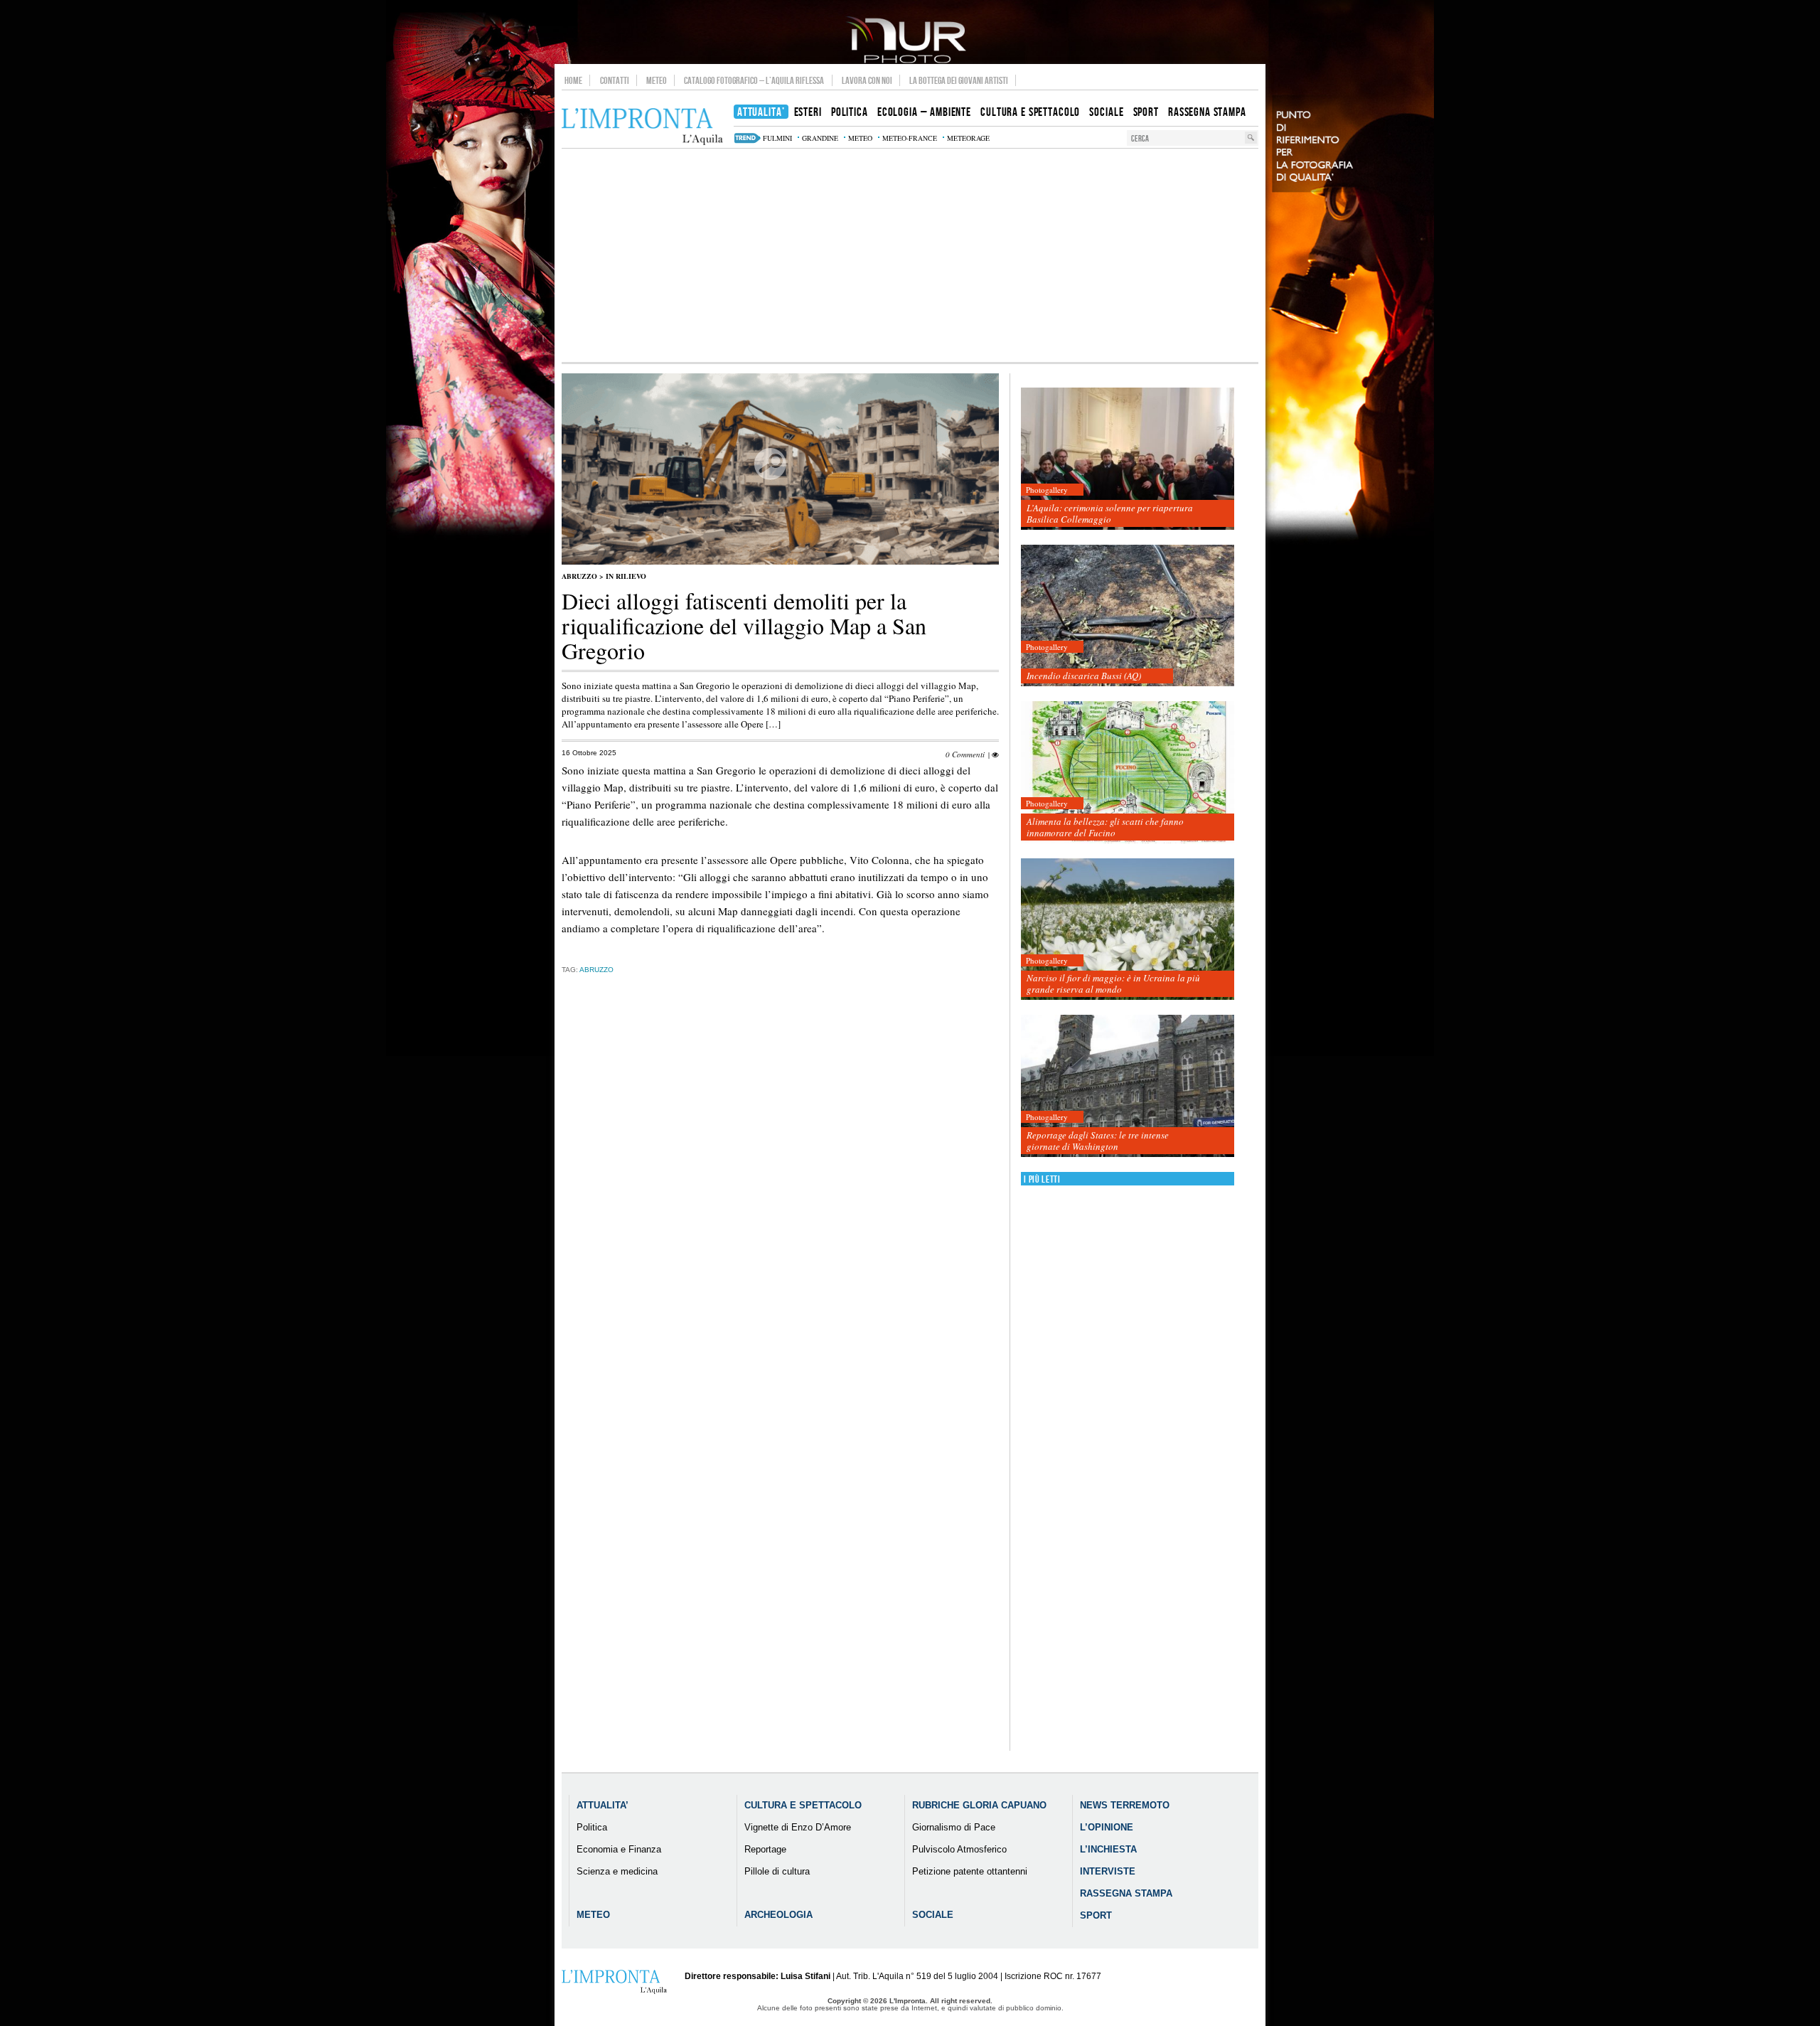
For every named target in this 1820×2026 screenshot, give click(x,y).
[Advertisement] (910, 255)
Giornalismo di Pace (954, 1827)
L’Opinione (1107, 1827)
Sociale (933, 1915)
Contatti (615, 80)
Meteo (657, 80)
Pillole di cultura (777, 1871)
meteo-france (910, 138)
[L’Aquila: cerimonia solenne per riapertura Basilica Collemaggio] (1128, 459)
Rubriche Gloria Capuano (979, 1805)
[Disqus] (780, 1207)
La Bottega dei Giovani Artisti (959, 80)
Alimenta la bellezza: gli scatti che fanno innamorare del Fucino (1105, 827)
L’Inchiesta (1108, 1849)
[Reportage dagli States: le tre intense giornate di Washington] (1128, 1086)
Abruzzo (579, 576)
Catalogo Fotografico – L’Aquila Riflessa (754, 80)
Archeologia (778, 1915)
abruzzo (596, 970)
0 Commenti (965, 754)
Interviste (1108, 1871)
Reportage (765, 1849)
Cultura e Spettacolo (803, 1805)
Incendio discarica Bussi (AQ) (1084, 676)
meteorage (968, 138)
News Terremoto (1125, 1805)
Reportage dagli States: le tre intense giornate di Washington (1098, 1141)
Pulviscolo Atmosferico (959, 1849)
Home (573, 80)
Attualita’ (603, 1805)
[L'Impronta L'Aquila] (642, 127)
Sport (1096, 1915)
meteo (860, 138)
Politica (592, 1827)
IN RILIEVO (626, 576)
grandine (820, 138)
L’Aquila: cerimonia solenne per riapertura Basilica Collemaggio (1110, 513)
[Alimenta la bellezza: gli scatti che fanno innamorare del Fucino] (1128, 773)
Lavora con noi (867, 80)
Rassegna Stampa (1126, 1893)
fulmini (777, 138)
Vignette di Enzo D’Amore (798, 1827)
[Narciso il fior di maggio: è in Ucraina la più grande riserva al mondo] (1128, 930)
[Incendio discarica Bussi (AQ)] (1128, 616)
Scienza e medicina (617, 1871)
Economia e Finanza (619, 1849)
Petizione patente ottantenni (970, 1871)
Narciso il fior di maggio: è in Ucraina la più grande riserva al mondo (1113, 983)
